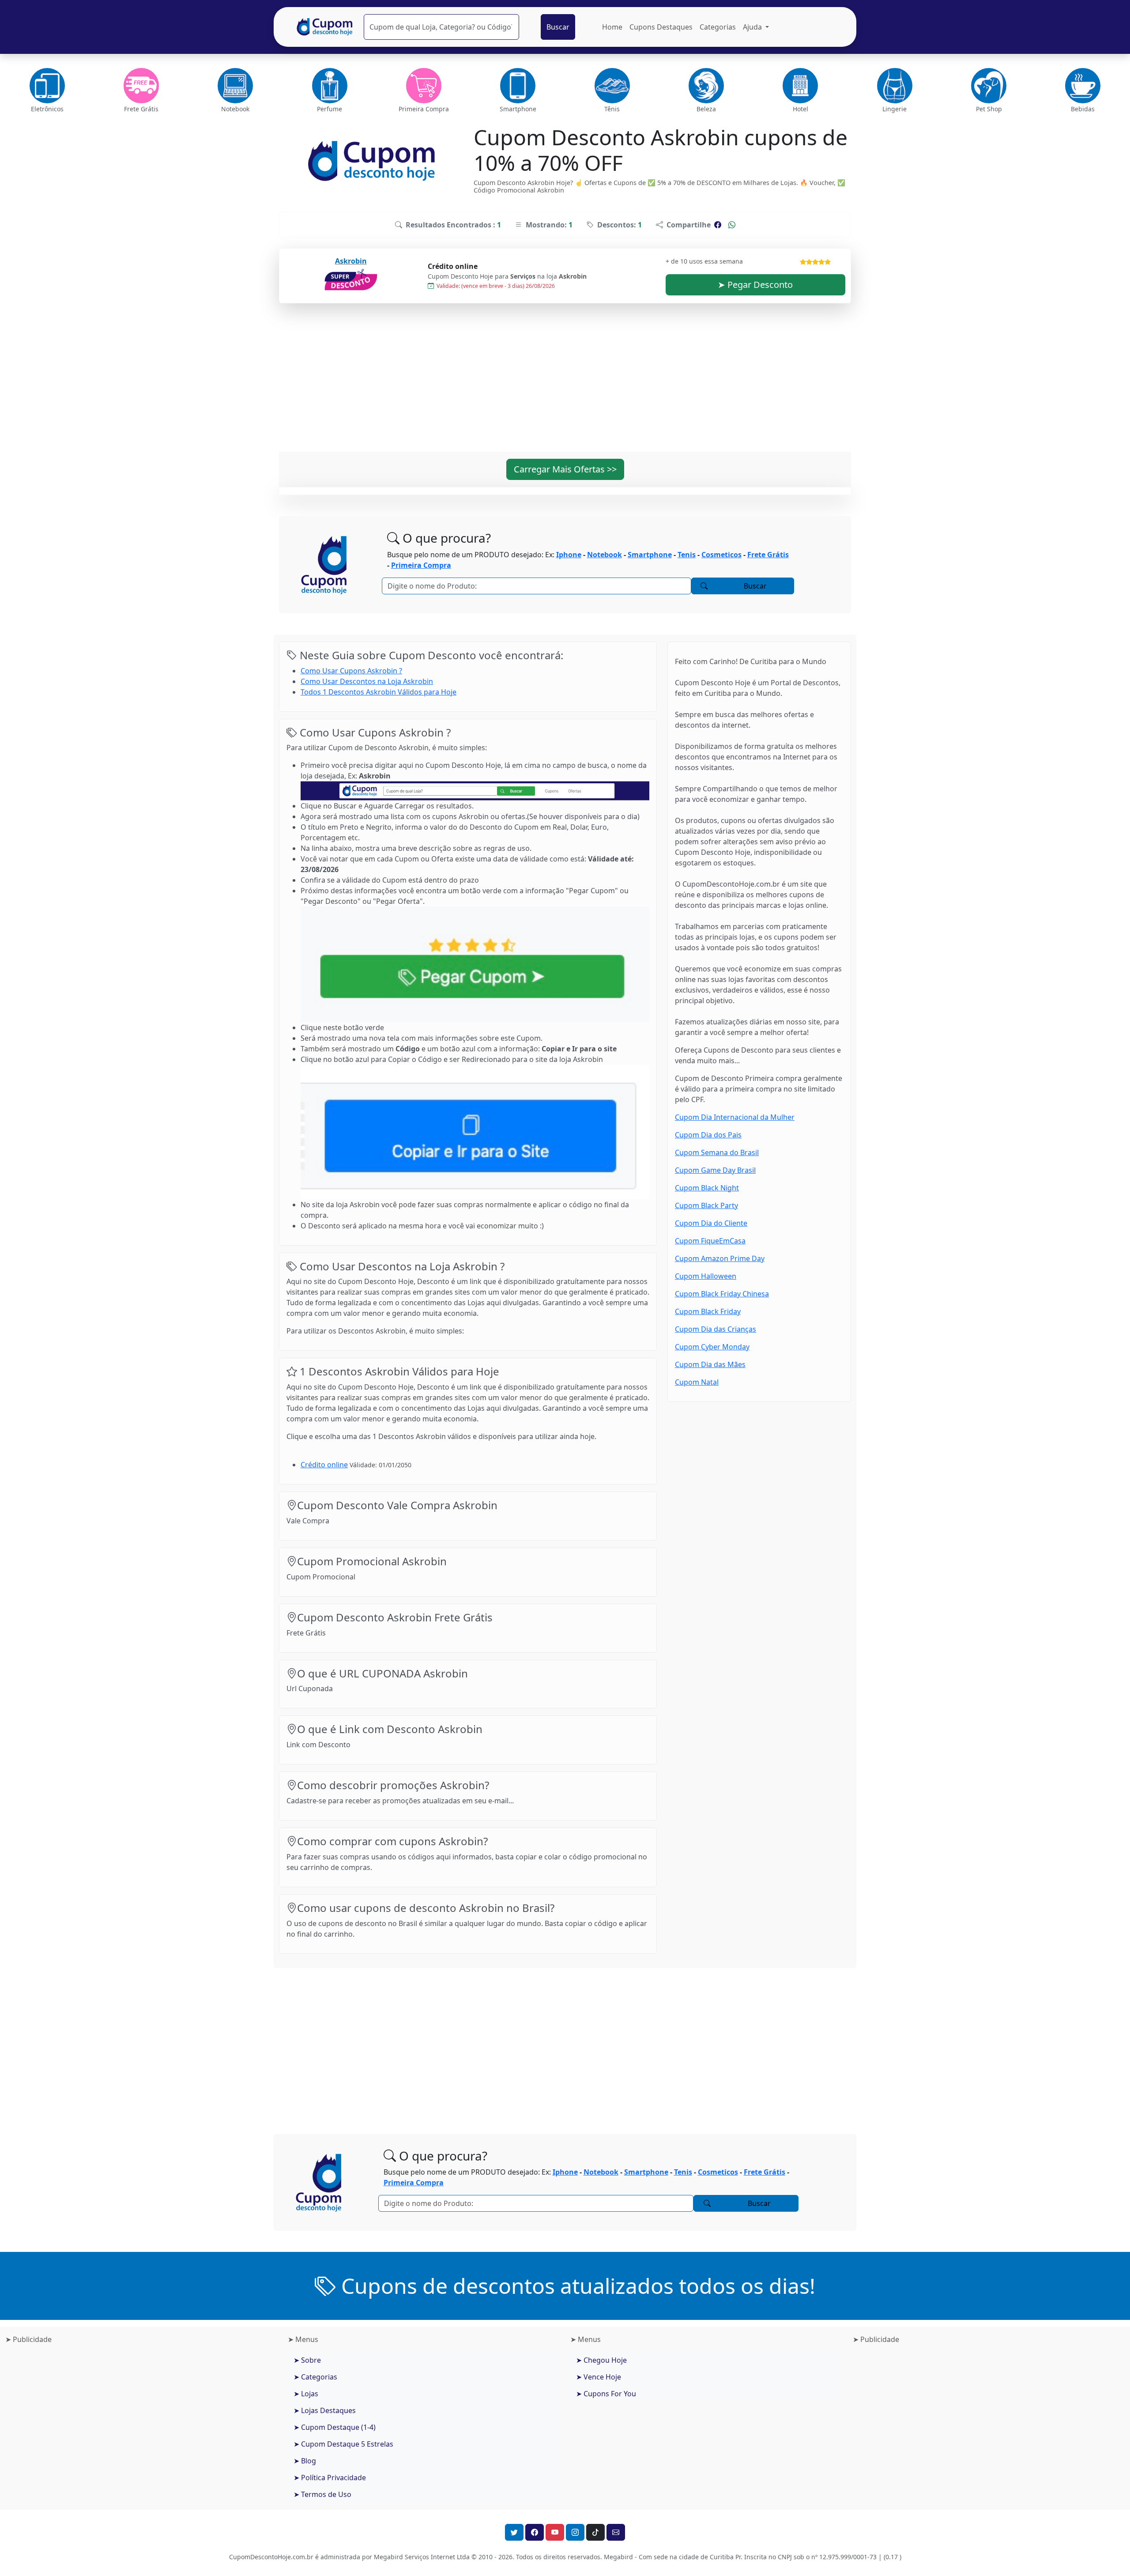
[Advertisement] (565, 383)
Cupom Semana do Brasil (717, 1152)
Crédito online (324, 1465)
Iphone (569, 555)
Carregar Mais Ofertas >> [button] (565, 469)
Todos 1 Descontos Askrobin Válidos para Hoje (379, 692)
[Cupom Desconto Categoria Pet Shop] (989, 86)
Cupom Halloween (706, 1276)
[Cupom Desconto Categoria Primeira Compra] (424, 86)
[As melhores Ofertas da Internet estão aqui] (325, 27)
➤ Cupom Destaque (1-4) (335, 2427)
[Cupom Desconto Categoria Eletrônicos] (47, 86)
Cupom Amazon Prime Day (720, 1258)
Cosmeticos (721, 555)
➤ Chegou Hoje (601, 2360)
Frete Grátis (768, 555)
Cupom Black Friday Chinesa (722, 1294)
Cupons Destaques (661, 27)
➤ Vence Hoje (599, 2377)
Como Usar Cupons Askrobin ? (351, 671)
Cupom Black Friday (708, 1311)
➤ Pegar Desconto (755, 285)
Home (612, 27)
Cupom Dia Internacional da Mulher (735, 1117)
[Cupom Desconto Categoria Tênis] (612, 86)
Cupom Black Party (706, 1205)
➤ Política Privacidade (330, 2478)
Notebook (605, 555)
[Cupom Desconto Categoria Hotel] (800, 86)
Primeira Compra (421, 565)
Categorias (718, 27)
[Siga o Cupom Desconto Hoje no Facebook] (535, 2532)
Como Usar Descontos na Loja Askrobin (367, 681)
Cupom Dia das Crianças (716, 1329)
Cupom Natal (697, 1382)
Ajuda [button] (753, 27)
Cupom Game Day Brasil (715, 1170)
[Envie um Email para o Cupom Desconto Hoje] (616, 2532)
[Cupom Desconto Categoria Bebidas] (1083, 86)
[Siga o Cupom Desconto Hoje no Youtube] (555, 2532)
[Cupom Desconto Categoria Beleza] (706, 86)
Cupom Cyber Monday (712, 1347)
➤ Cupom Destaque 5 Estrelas (343, 2444)
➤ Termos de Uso (322, 2494)
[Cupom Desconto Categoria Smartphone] (518, 86)
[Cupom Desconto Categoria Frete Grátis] (141, 86)
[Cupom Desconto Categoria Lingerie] (895, 86)
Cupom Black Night (707, 1188)
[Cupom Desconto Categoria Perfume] (330, 86)
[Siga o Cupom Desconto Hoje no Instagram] (575, 2532)
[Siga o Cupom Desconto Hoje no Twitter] (514, 2532)
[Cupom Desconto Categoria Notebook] (235, 86)
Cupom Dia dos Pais (708, 1135)
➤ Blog (305, 2461)
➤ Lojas (306, 2394)
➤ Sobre (307, 2360)
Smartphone (650, 555)
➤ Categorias (315, 2377)
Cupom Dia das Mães (710, 1364)
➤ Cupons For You (606, 2394)
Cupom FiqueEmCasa (710, 1241)
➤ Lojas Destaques (325, 2410)
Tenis (687, 555)
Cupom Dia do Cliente (711, 1223)
